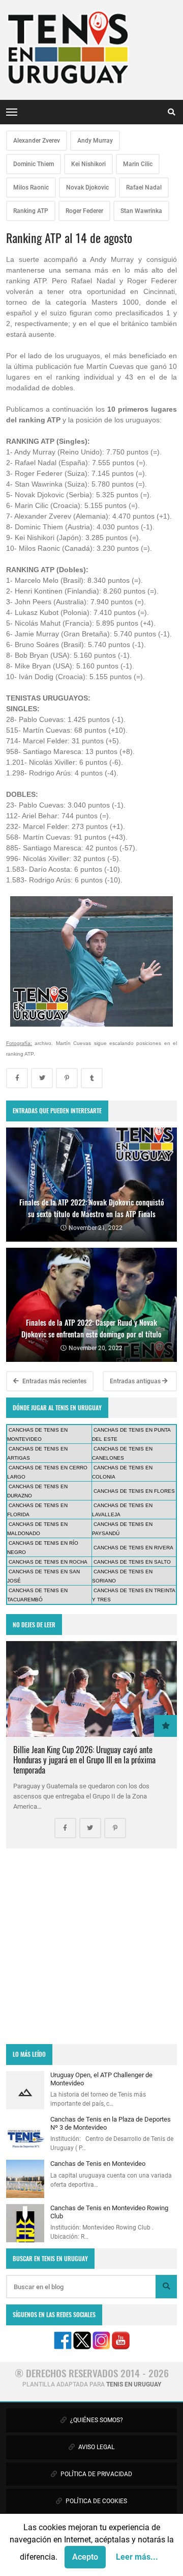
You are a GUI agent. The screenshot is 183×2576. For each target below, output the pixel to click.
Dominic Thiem (34, 164)
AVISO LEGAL (96, 2447)
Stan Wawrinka (141, 211)
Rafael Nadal (144, 187)
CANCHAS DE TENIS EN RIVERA (133, 1548)
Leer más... (137, 2557)
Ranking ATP (31, 211)
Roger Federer (84, 211)
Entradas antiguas (136, 1381)
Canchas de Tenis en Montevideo (98, 2164)
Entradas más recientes (54, 1381)
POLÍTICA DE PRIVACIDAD (96, 2474)
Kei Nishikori (88, 164)
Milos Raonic (31, 187)
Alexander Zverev (37, 141)
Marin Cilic (138, 164)
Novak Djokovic (87, 187)
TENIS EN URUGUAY (134, 2384)
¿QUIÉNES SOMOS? (96, 2420)
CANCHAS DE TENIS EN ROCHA (48, 1562)
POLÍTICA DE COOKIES (96, 2501)
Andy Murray (95, 141)
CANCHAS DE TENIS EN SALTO (132, 1562)
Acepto (85, 2557)
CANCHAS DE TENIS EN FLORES (134, 1491)
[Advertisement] (91, 1946)
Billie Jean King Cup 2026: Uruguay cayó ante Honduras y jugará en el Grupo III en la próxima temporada (84, 1760)
